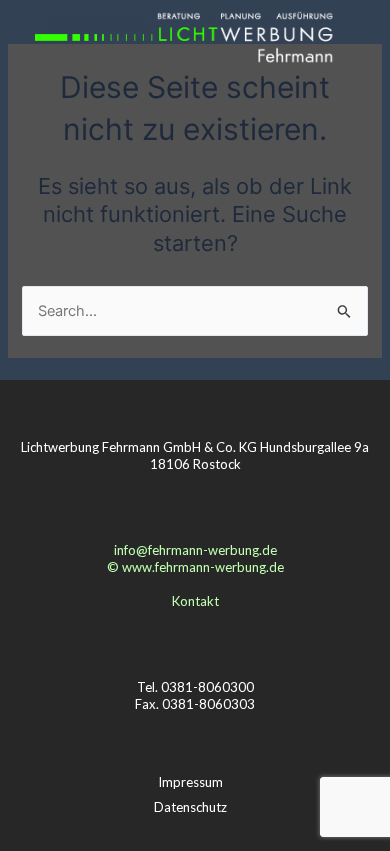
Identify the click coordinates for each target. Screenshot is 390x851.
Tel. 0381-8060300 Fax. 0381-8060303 (195, 695)
